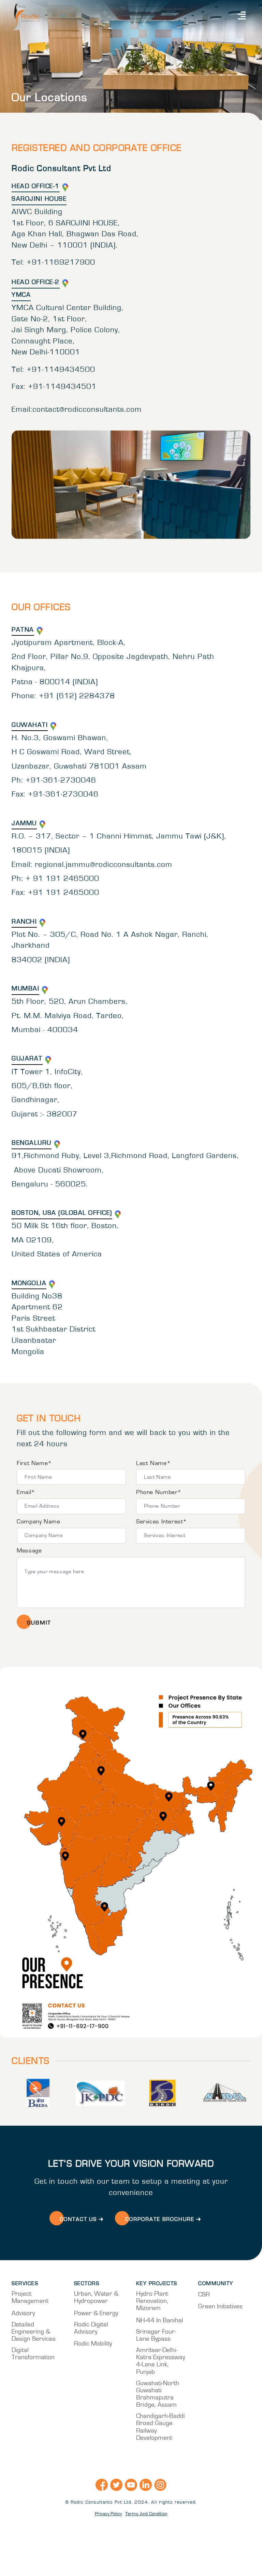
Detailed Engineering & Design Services (34, 2332)
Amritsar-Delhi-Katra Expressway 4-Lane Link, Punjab (161, 2361)
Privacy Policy (108, 2514)
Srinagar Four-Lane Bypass (156, 2335)
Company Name (38, 1522)
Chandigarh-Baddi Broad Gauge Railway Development (161, 2427)
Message (29, 1551)
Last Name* (153, 1463)
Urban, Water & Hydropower (96, 2297)
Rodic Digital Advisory (91, 2328)
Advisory (23, 2313)
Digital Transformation (33, 2354)
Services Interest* (162, 1522)
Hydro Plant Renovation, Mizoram (152, 2301)
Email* (26, 1492)
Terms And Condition (146, 2514)
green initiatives (220, 2306)
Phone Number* (159, 1492)
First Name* (34, 1463)
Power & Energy (96, 2313)
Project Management (30, 2297)
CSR (204, 2295)
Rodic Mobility (93, 2344)
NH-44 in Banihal (160, 2320)
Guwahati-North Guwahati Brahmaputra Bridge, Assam (158, 2394)
